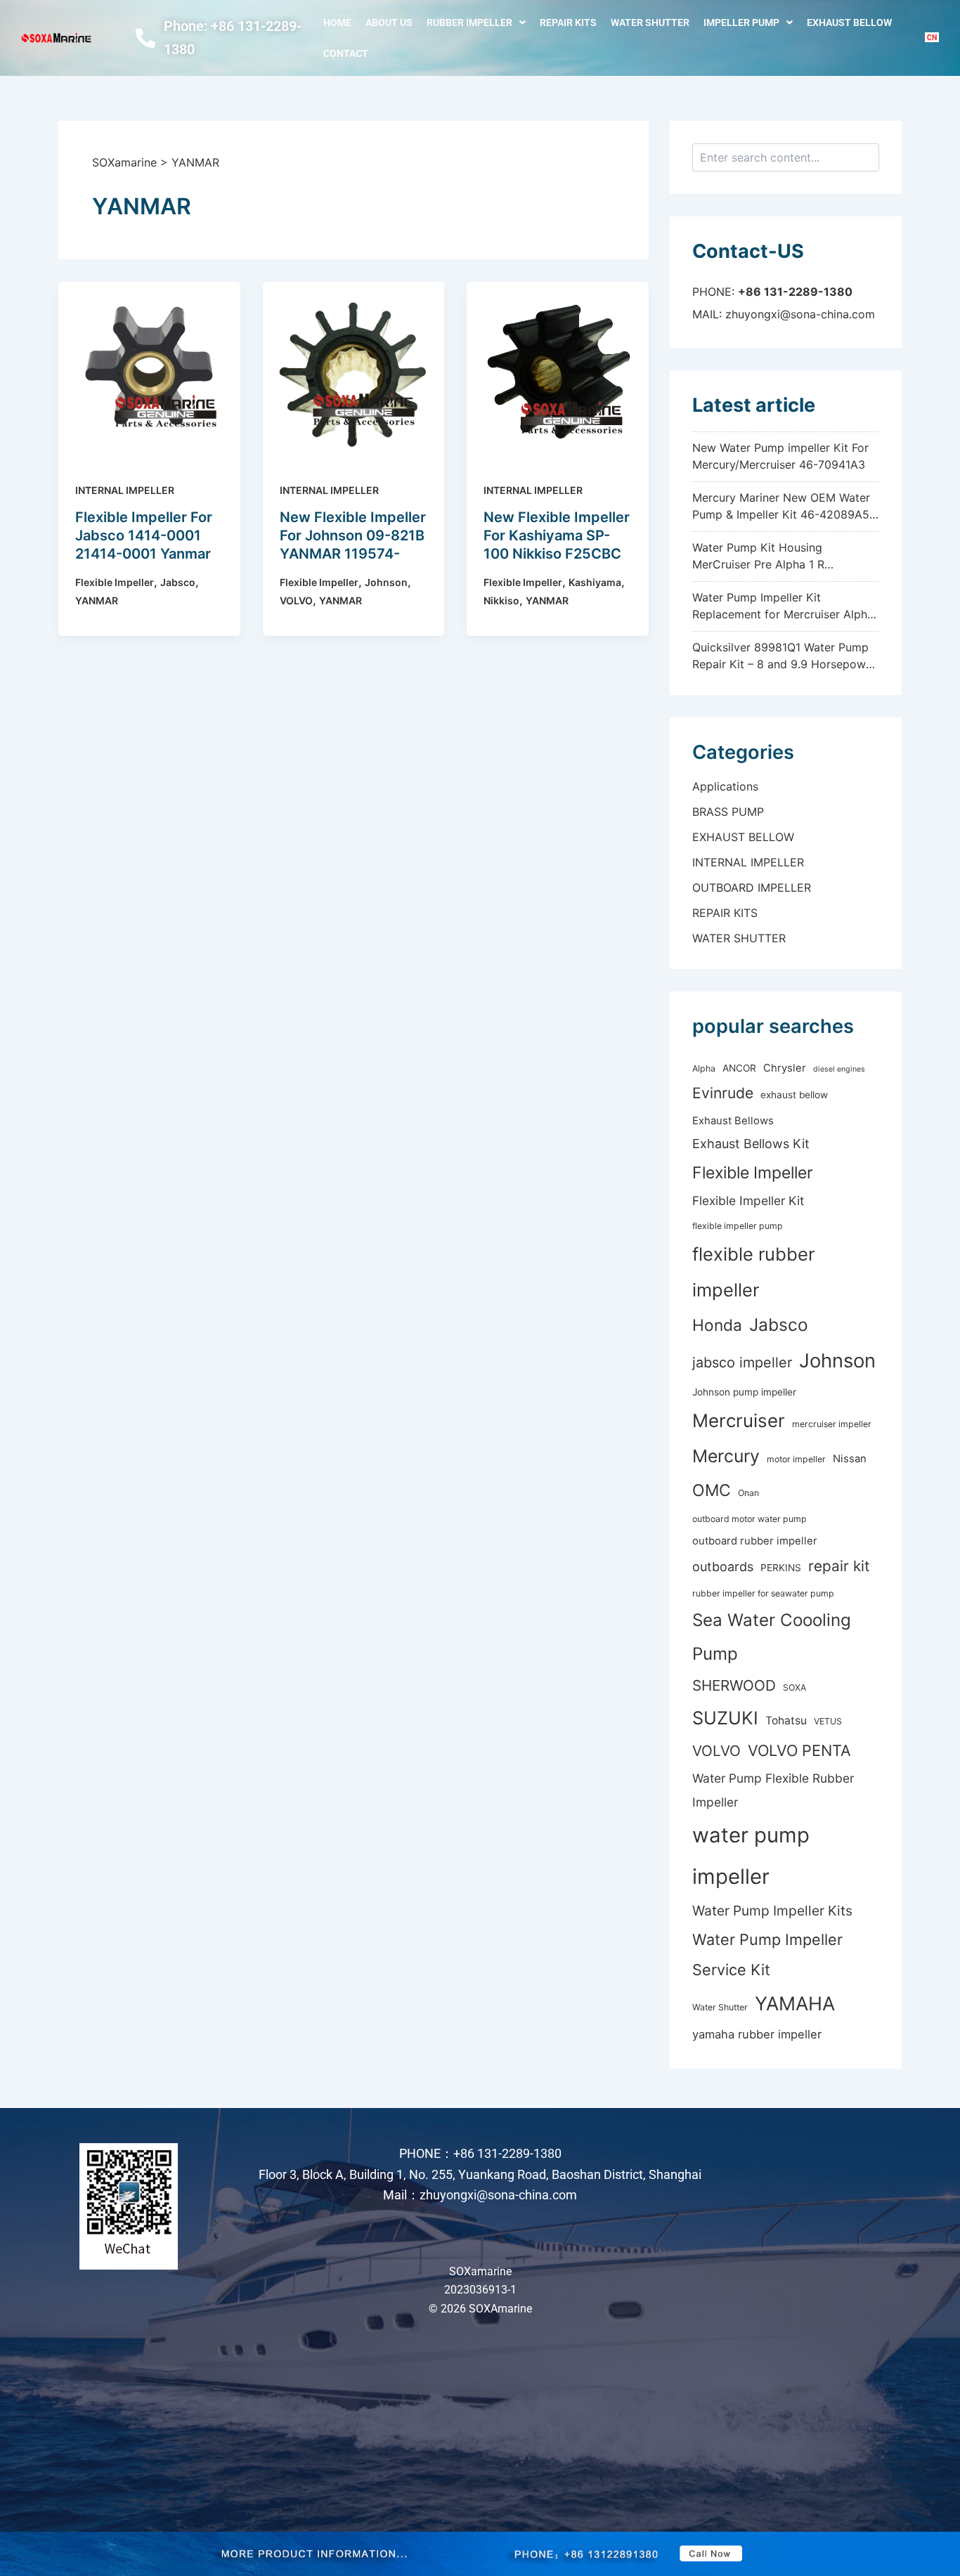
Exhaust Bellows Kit (751, 1144)
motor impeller (796, 1459)
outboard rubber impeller (755, 1541)
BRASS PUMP (728, 812)
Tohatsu (786, 1720)
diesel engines (839, 1069)
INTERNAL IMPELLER (125, 490)
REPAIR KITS (568, 22)
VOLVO (296, 600)
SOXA (794, 1687)
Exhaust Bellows (733, 1121)
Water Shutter (720, 2007)
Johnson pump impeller (744, 1392)
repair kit (839, 1566)
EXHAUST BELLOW (849, 22)
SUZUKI (725, 1718)
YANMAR (97, 600)
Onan (748, 1493)
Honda (717, 1325)
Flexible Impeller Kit (748, 1201)
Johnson (386, 582)
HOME (337, 22)
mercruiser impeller (832, 1424)
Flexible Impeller (115, 582)
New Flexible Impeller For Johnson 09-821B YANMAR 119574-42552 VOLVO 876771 (353, 554)
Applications (725, 786)
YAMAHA (795, 2004)
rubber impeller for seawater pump (763, 1593)
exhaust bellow (794, 1095)
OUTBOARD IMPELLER (752, 887)
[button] (476, 22)
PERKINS (781, 1568)
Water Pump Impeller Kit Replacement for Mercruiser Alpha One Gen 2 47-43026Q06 (783, 614)
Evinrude (723, 1093)
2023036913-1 (480, 2290)
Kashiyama (595, 582)
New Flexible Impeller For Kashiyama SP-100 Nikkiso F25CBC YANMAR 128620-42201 (557, 554)
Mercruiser (739, 1420)
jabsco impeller (742, 1362)
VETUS (828, 1721)
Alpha (704, 1068)
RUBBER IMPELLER (469, 22)
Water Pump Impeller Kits (772, 1911)
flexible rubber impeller (753, 1272)
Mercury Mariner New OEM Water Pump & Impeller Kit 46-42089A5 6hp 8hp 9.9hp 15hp (781, 514)
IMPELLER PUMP (741, 22)
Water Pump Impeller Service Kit (767, 1954)
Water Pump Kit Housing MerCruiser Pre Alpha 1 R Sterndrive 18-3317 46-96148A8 (778, 564)
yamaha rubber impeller (757, 2034)
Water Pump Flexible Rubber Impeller (773, 1790)
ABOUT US (389, 22)
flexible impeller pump (738, 1226)
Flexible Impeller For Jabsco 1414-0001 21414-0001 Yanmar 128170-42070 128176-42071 (144, 554)
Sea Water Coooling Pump (772, 1637)
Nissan (850, 1459)
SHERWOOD (734, 1685)
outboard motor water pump (750, 1519)
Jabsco (178, 582)
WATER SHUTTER (650, 22)
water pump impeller (751, 1856)
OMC (712, 1490)
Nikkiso (501, 600)
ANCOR (739, 1068)
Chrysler (785, 1068)
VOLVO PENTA (799, 1750)
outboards (723, 1567)
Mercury (726, 1456)
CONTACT (346, 53)
